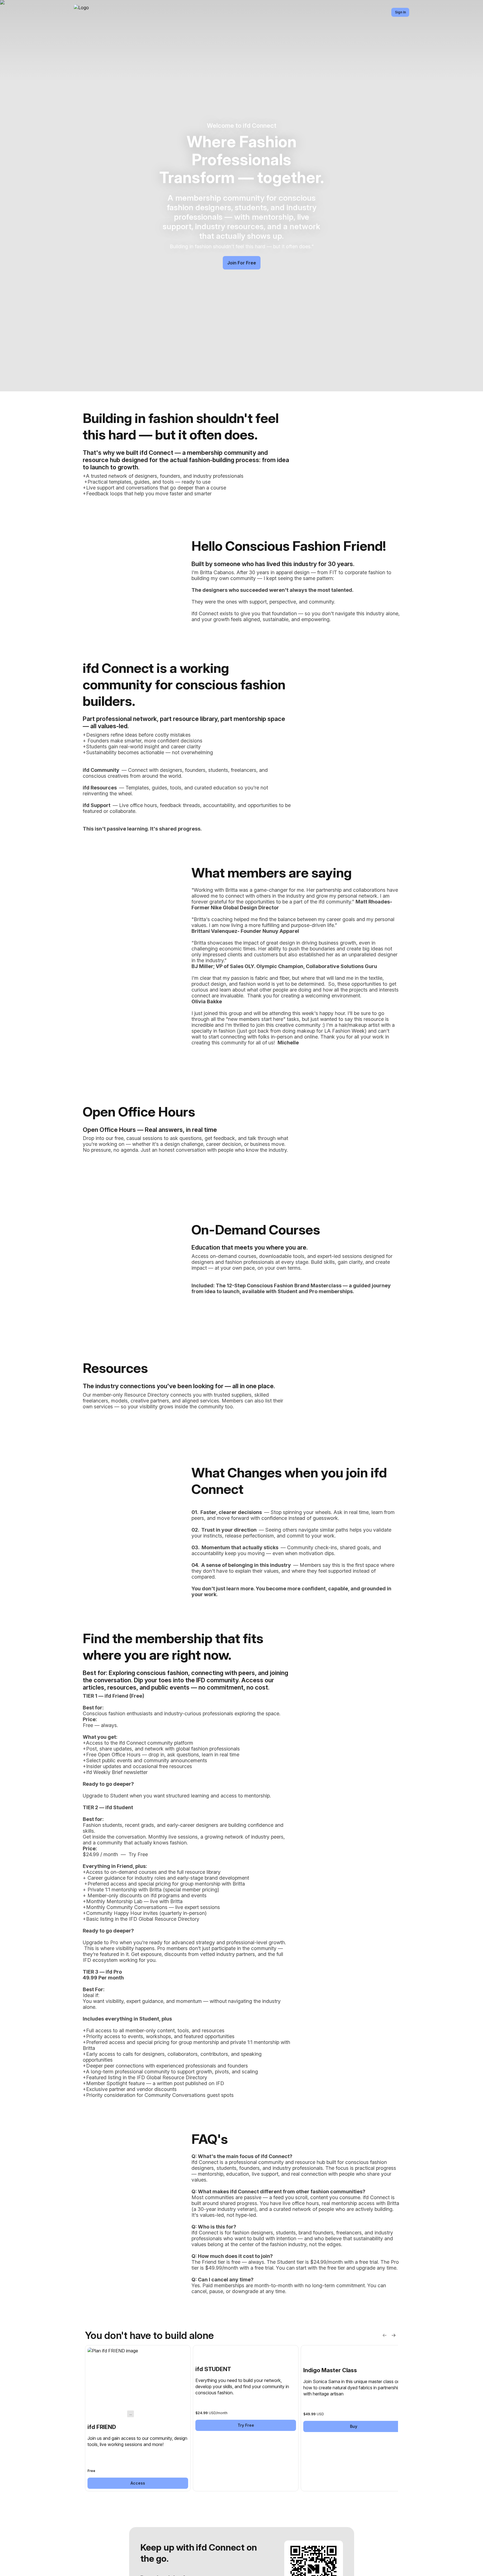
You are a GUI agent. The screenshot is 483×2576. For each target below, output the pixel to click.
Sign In (400, 12)
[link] (138, 2418)
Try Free (246, 2425)
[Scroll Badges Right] (394, 2335)
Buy (354, 2426)
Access (138, 2483)
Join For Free (242, 263)
